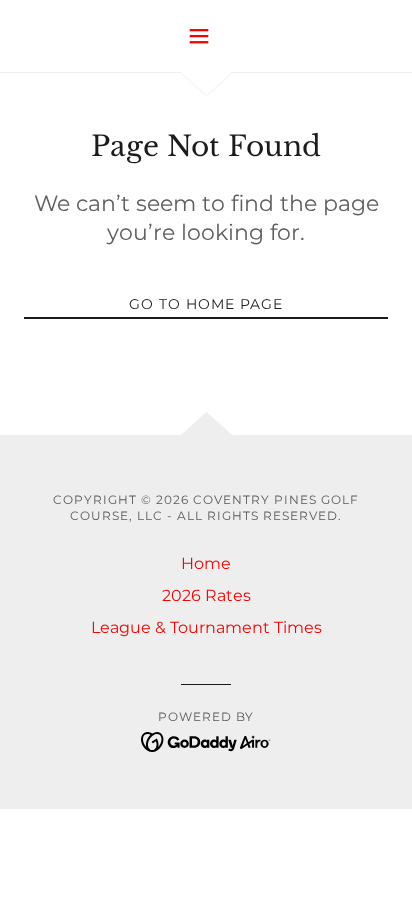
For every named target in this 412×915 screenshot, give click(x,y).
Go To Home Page (206, 304)
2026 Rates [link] (206, 595)
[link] (206, 740)
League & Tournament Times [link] (206, 627)
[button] (206, 36)
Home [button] (206, 563)
